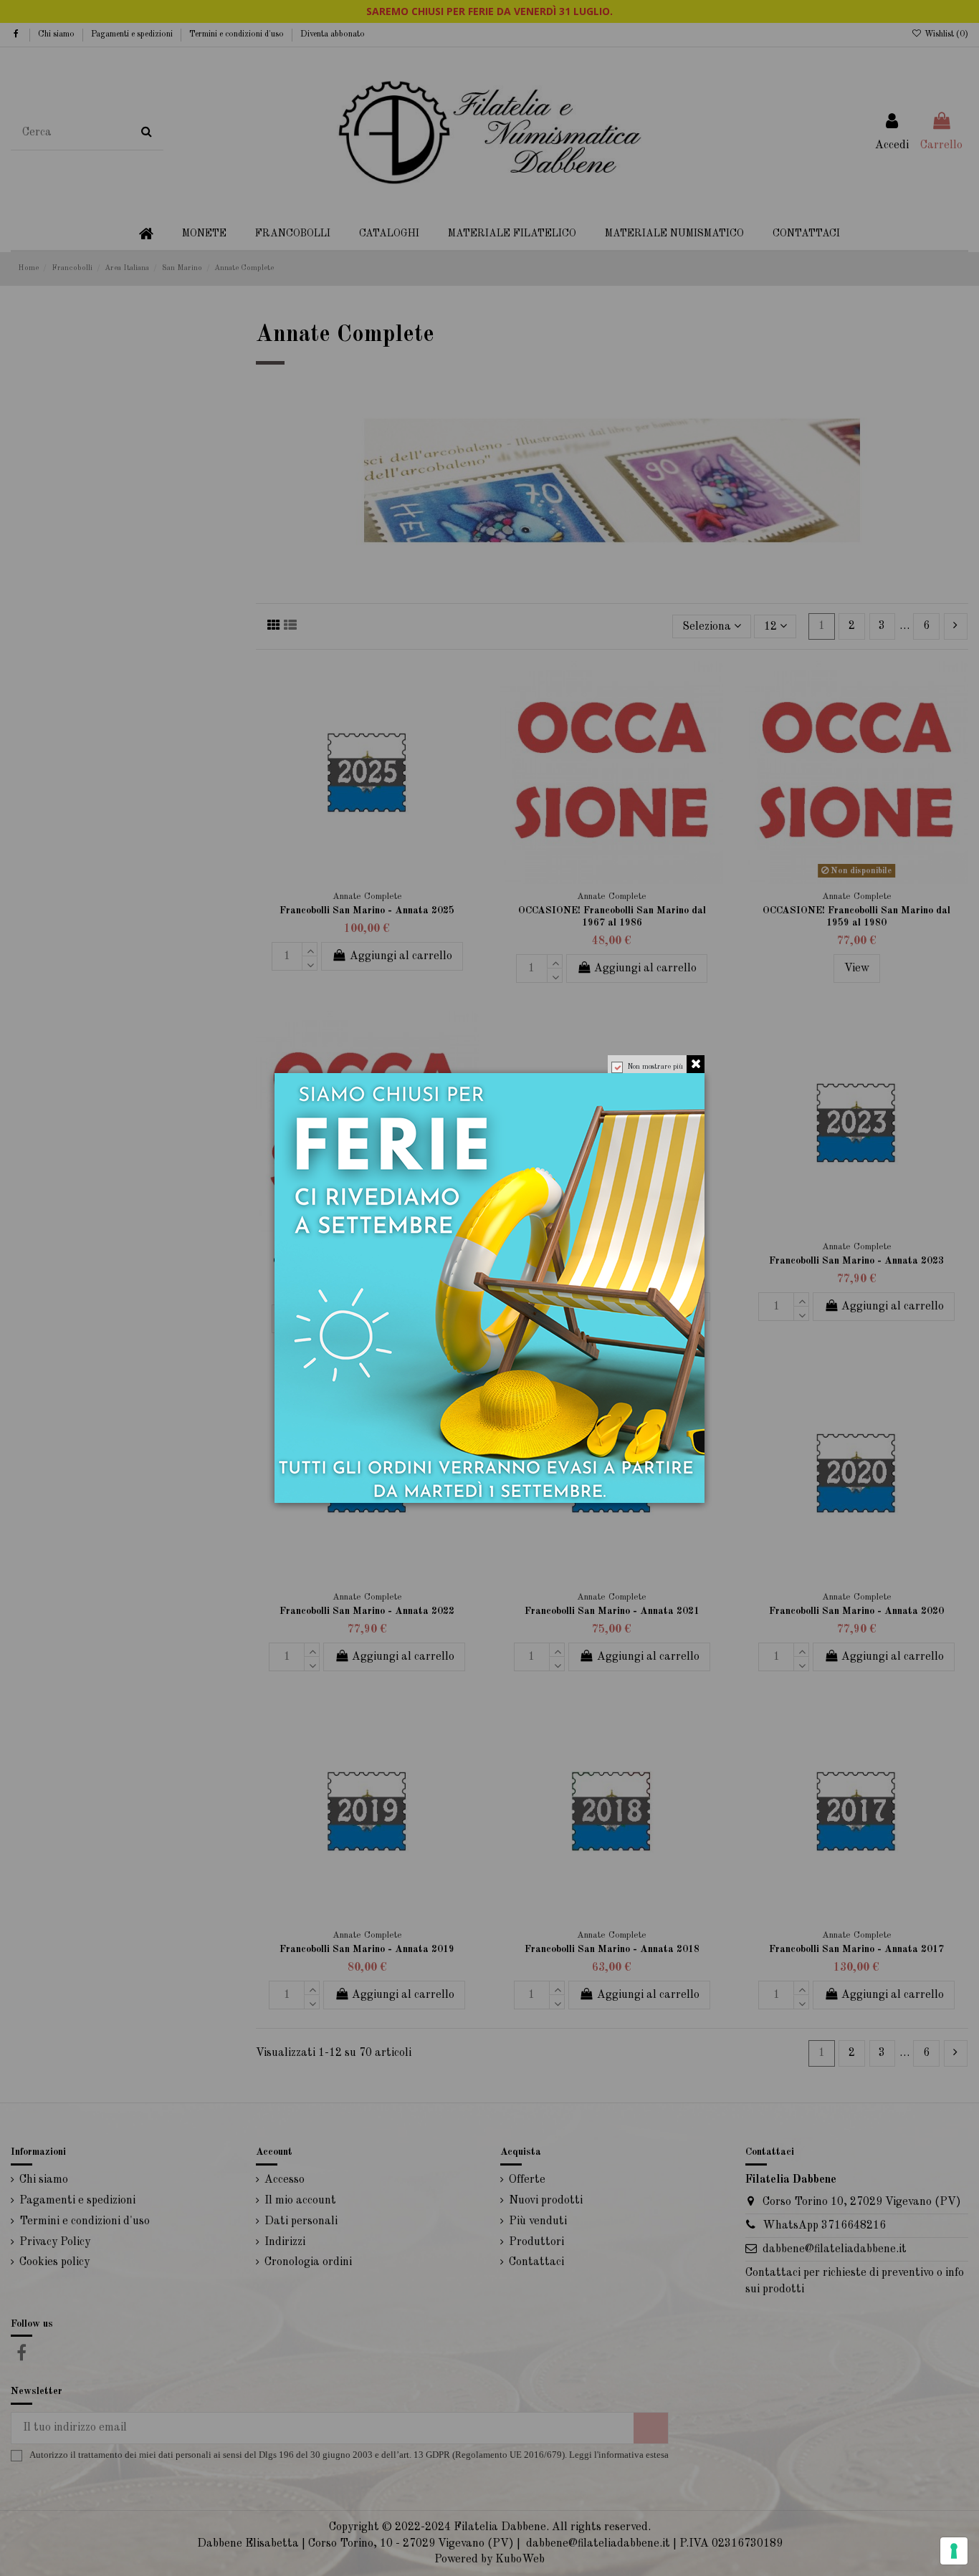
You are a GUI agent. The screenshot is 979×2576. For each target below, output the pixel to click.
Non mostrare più (655, 1067)
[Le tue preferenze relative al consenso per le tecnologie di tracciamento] (954, 2551)
